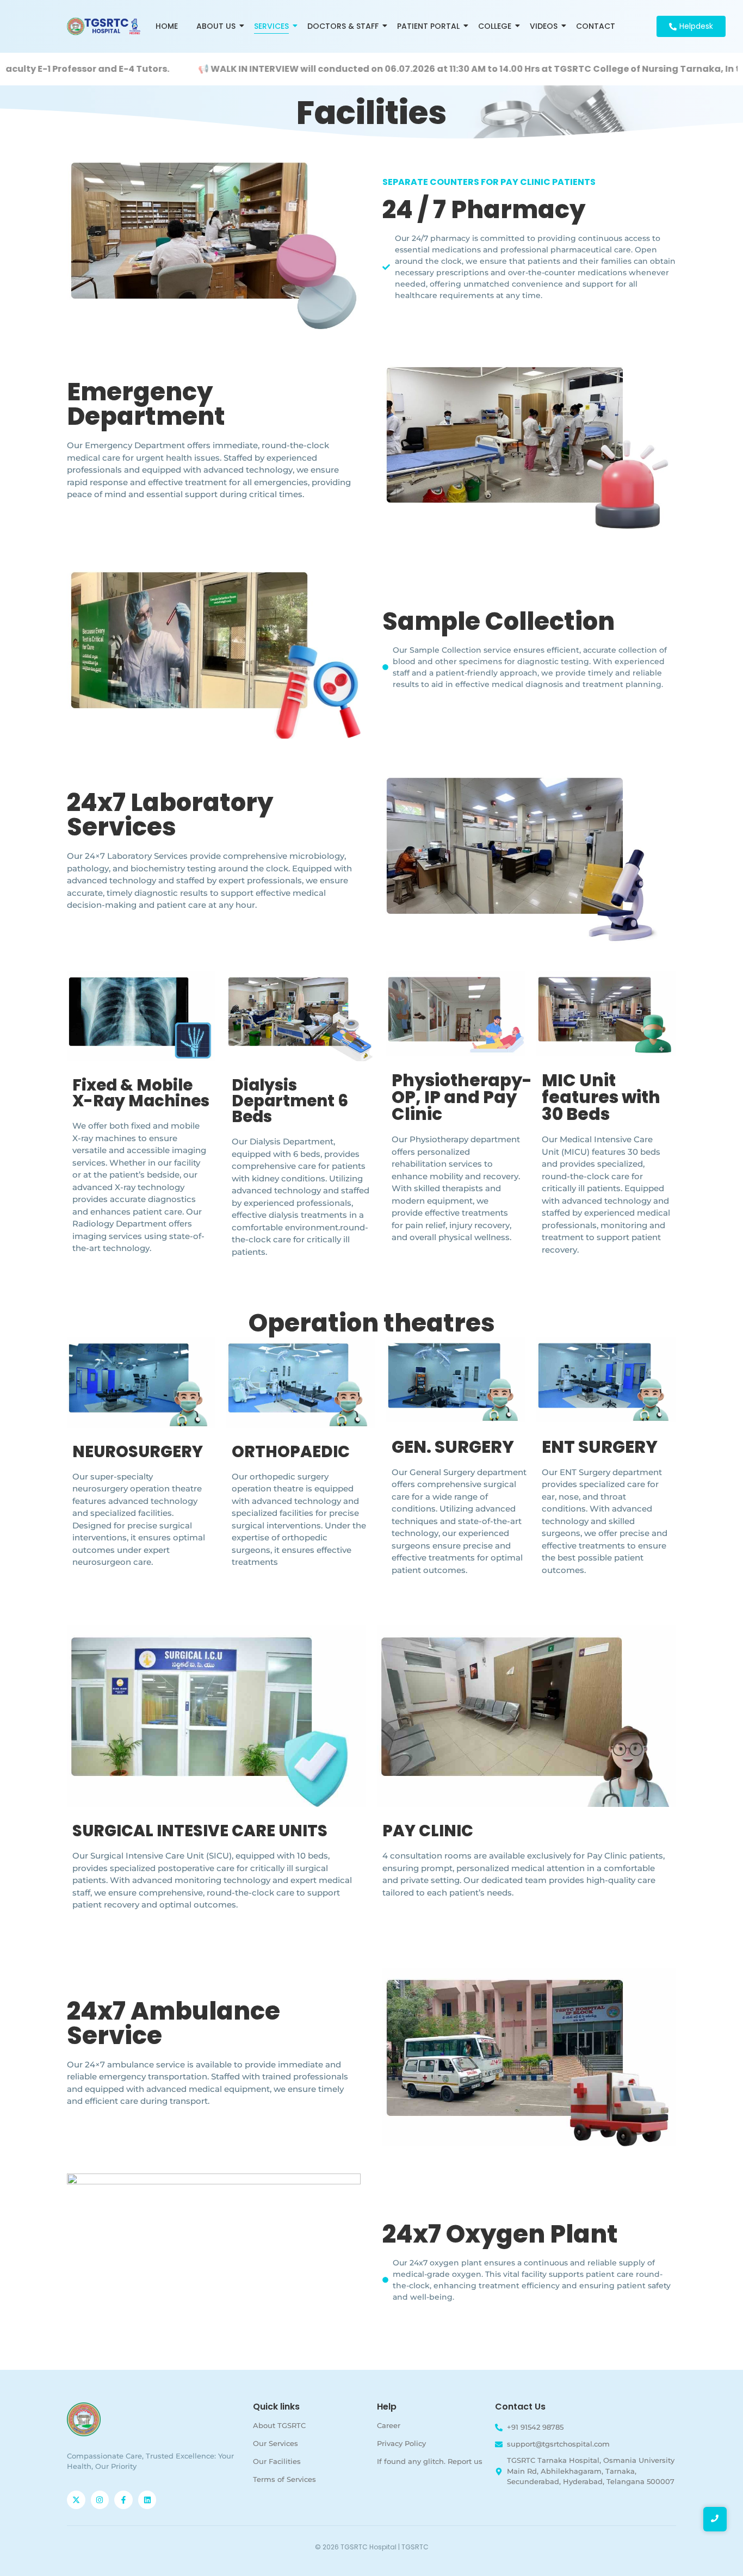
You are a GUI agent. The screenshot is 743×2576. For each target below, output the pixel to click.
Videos (544, 26)
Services (271, 26)
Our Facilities (277, 2461)
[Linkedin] (147, 2500)
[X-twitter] (76, 2500)
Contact (596, 26)
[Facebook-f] (123, 2500)
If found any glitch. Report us (430, 2461)
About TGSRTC (279, 2425)
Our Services (275, 2443)
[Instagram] (100, 2500)
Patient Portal (428, 26)
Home (167, 26)
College (495, 26)
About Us (216, 26)
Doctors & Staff (343, 26)
